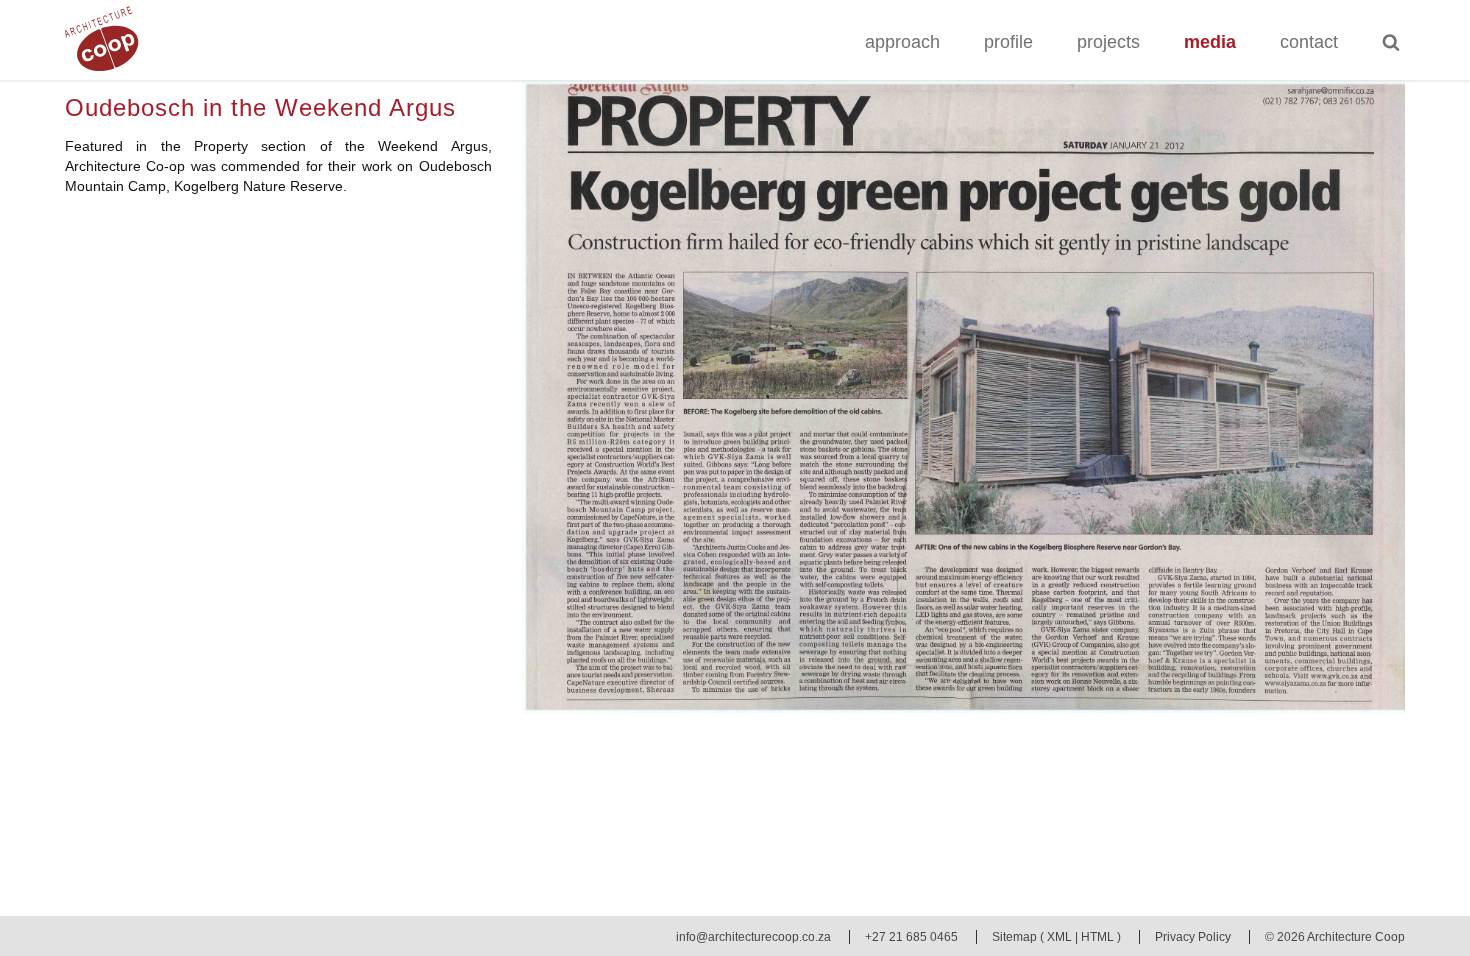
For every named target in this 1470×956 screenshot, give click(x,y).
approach (902, 42)
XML (1059, 937)
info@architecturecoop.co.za (753, 937)
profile (1008, 42)
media (1210, 42)
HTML (1097, 937)
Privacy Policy (1193, 937)
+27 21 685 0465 (911, 937)
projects (1108, 42)
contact (1309, 42)
